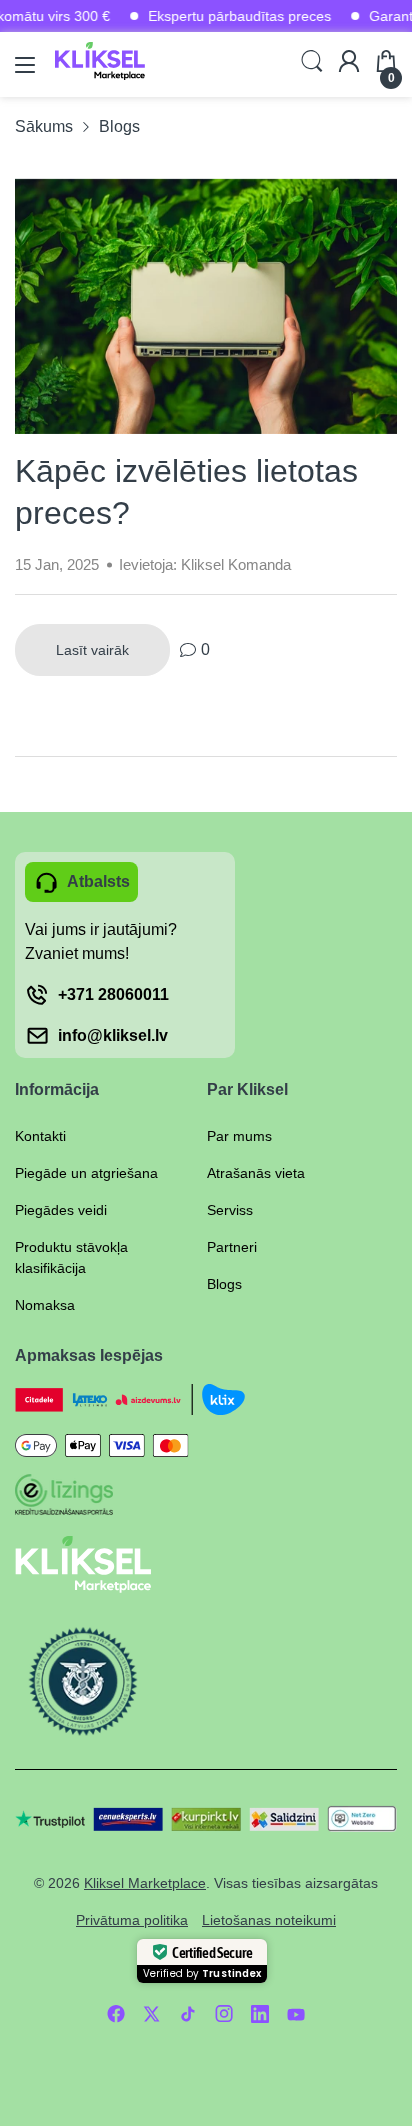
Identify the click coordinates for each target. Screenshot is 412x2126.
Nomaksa (45, 1305)
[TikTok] (188, 2014)
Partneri (232, 1247)
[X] (152, 2014)
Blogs (224, 1284)
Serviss (230, 1210)
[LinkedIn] (260, 2014)
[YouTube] (296, 2014)
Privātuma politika (132, 1920)
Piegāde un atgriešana (86, 1173)
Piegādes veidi (61, 1210)
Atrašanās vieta (256, 1173)
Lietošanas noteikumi (269, 1920)
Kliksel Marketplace (145, 1883)
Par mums (239, 1136)
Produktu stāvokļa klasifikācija (71, 1257)
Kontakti (40, 1136)
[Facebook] (116, 2014)
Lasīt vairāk (92, 650)
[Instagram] (224, 2014)
